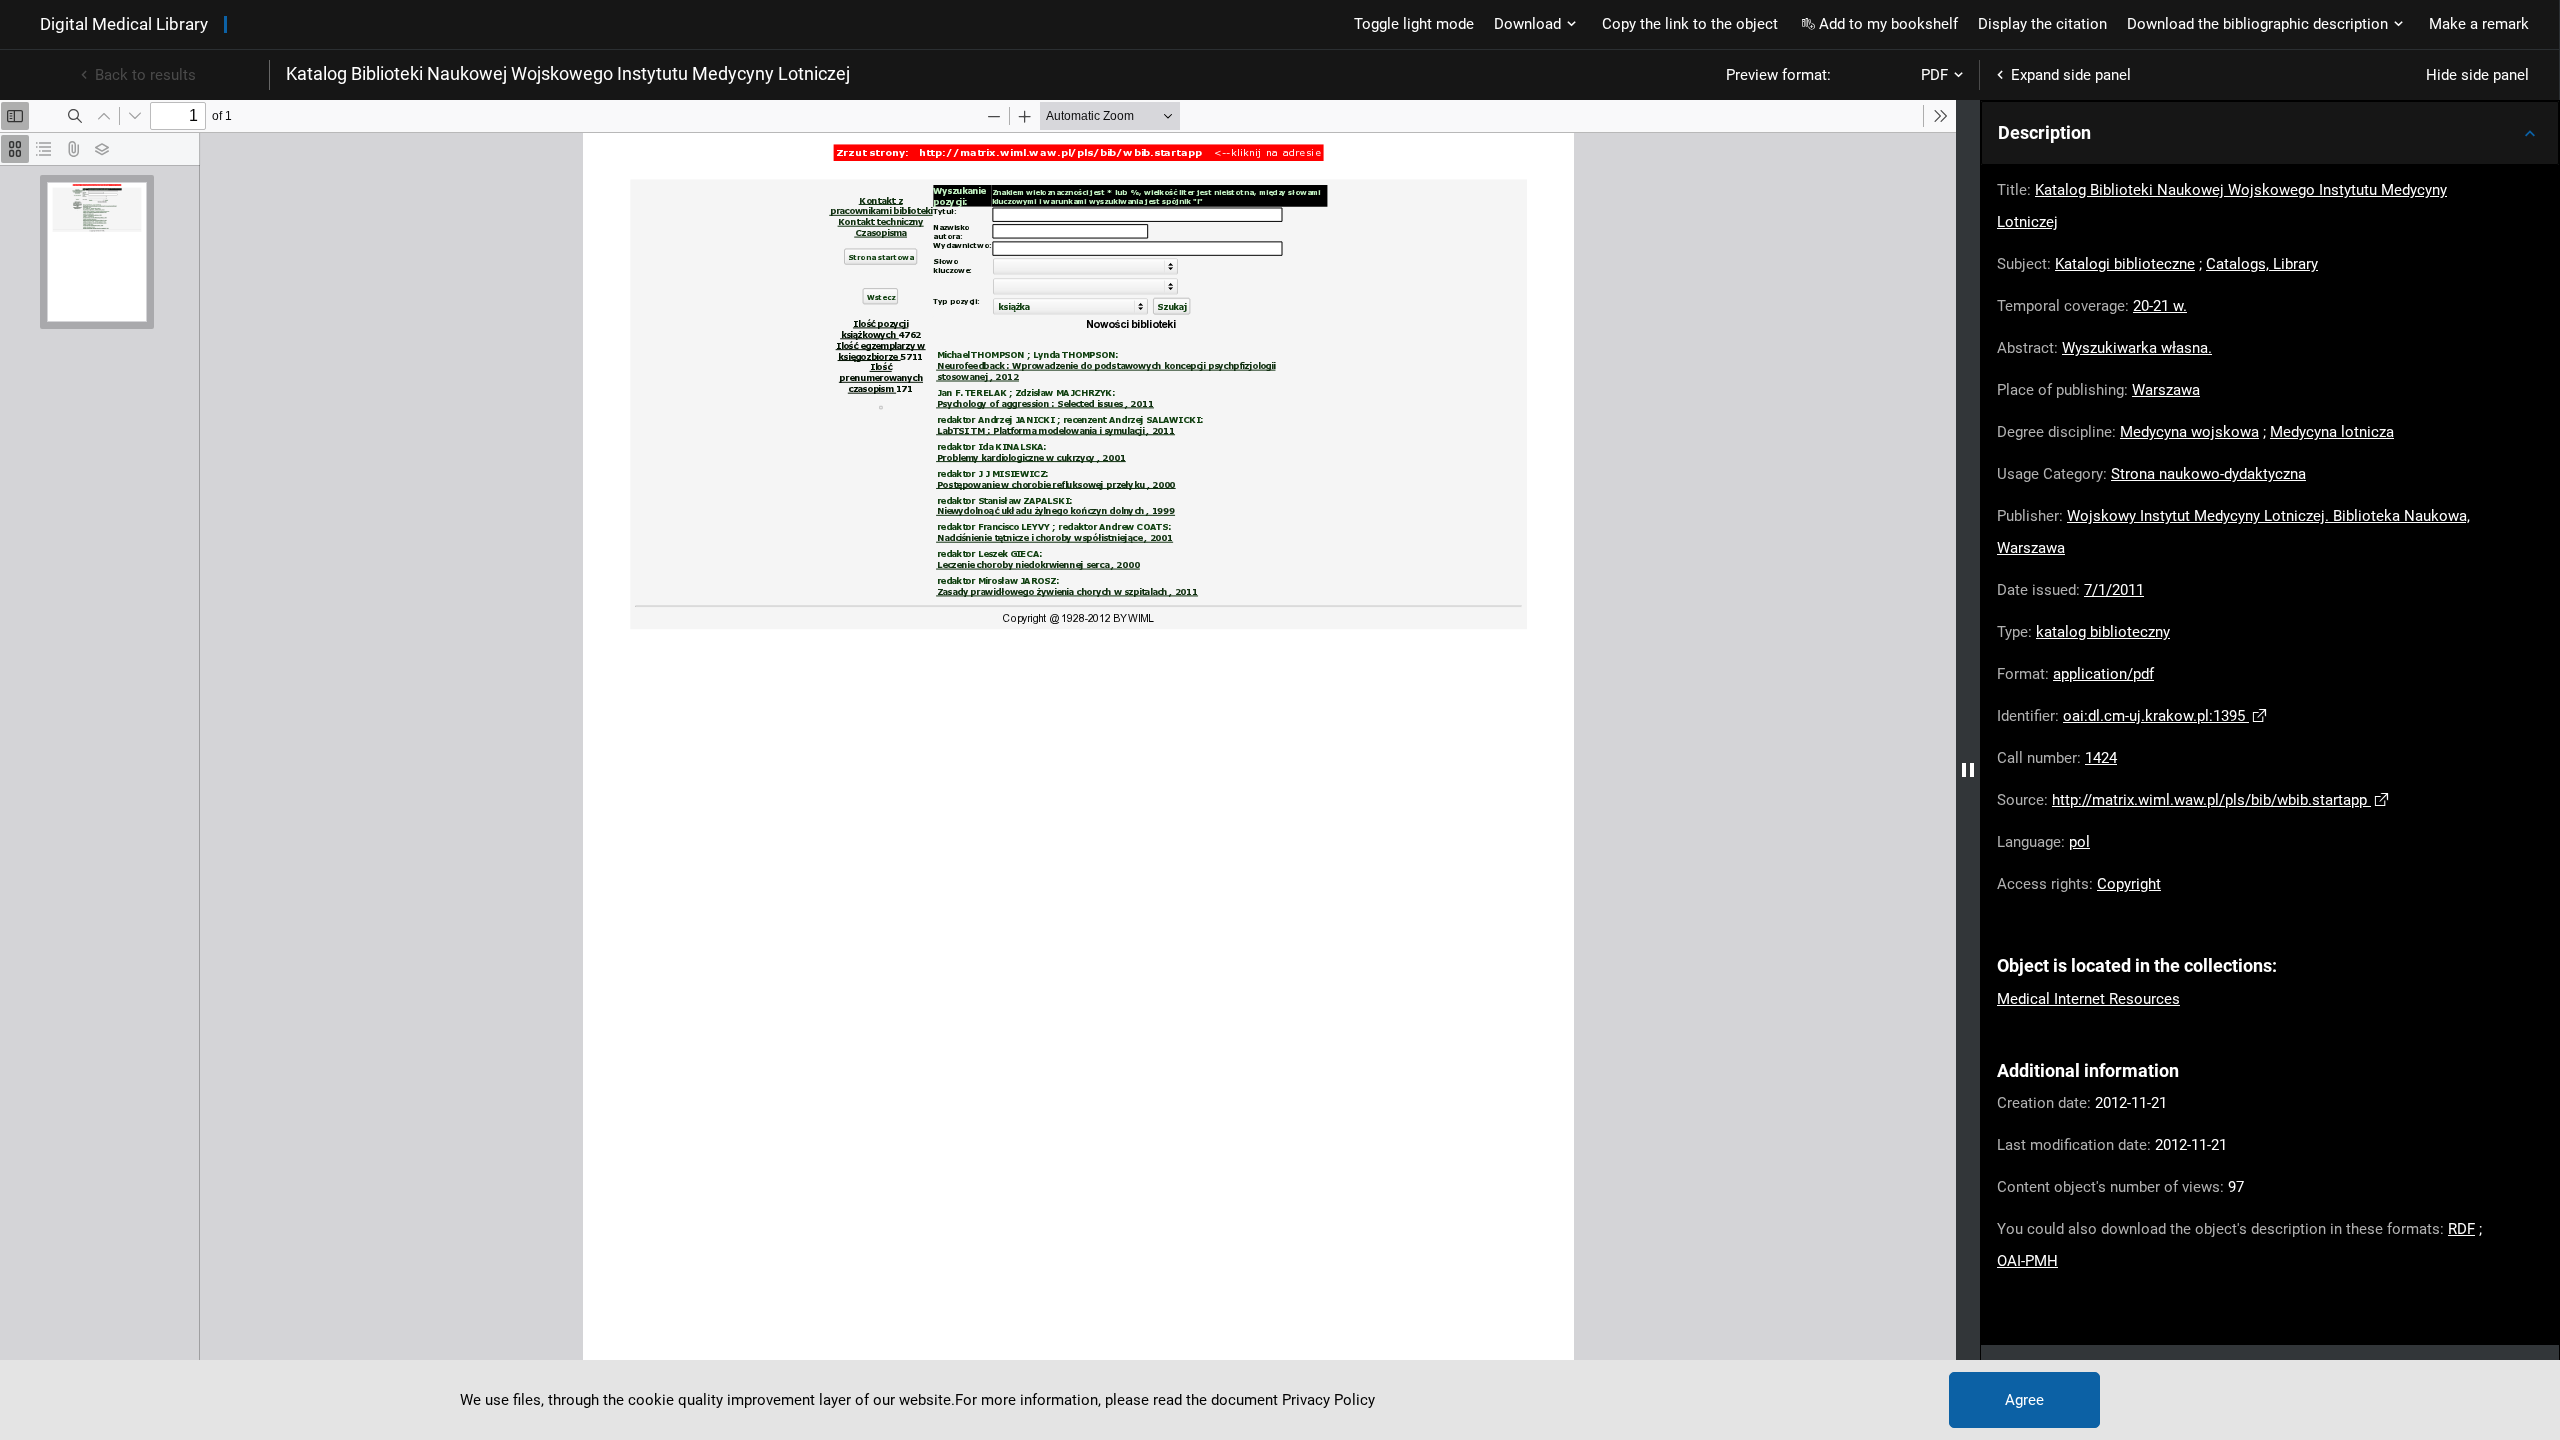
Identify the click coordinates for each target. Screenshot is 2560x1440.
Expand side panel (2071, 75)
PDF (1934, 75)
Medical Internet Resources (2088, 999)
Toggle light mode (1414, 24)
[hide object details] (1968, 770)
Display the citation (2042, 24)
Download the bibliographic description (2257, 24)
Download (1527, 24)
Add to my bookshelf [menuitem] (1888, 24)
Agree (2024, 1400)
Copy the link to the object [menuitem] (1690, 24)
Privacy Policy (1328, 1400)
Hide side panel (2477, 75)
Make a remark (2479, 24)
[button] (2270, 133)
